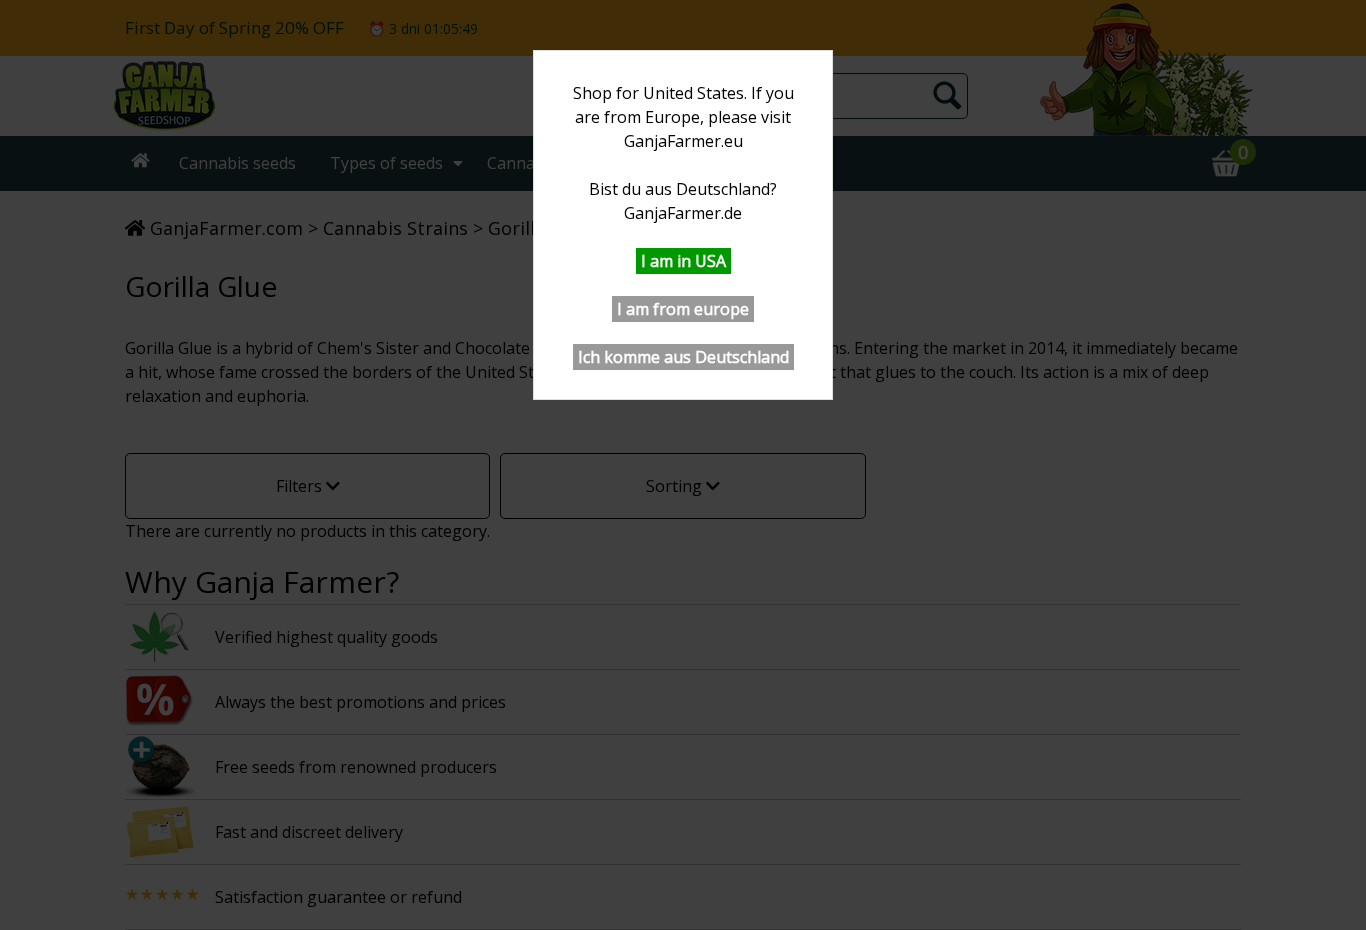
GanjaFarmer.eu (683, 141)
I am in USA (683, 261)
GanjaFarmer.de (683, 213)
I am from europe (683, 309)
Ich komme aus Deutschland (683, 357)
